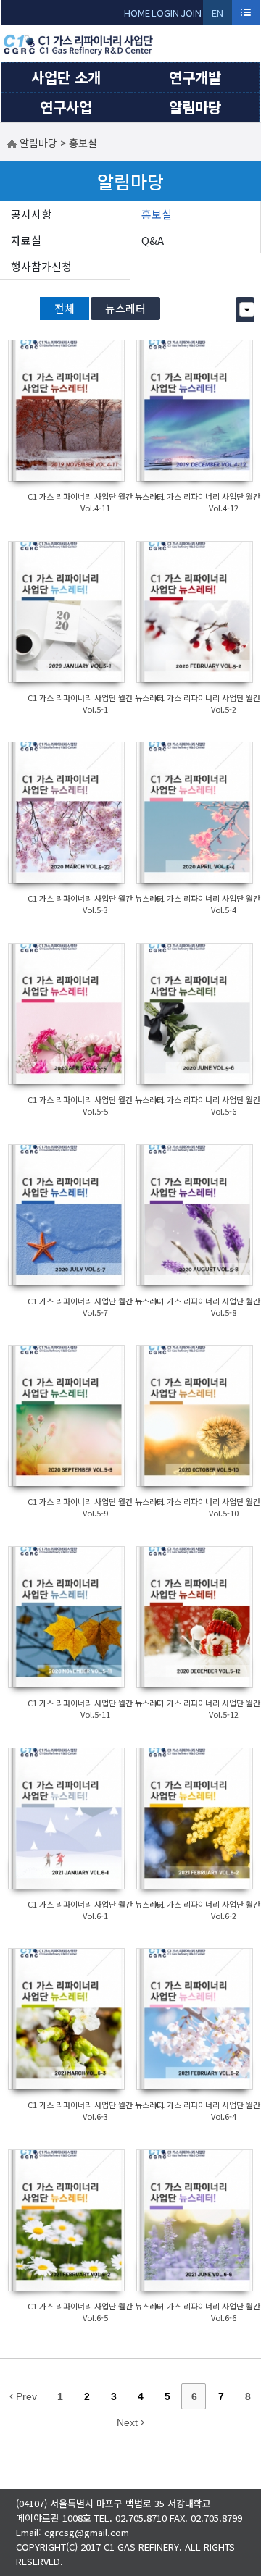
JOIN (191, 13)
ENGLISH (218, 16)
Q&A (153, 240)
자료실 (26, 240)
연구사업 (66, 107)
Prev (25, 2396)
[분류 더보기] (247, 310)
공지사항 (31, 214)
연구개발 (195, 77)
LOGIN (165, 13)
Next (129, 2422)
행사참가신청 (41, 266)
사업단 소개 (66, 77)
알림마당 (195, 107)
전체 (65, 308)
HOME (137, 13)
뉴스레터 (125, 308)
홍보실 (157, 214)
